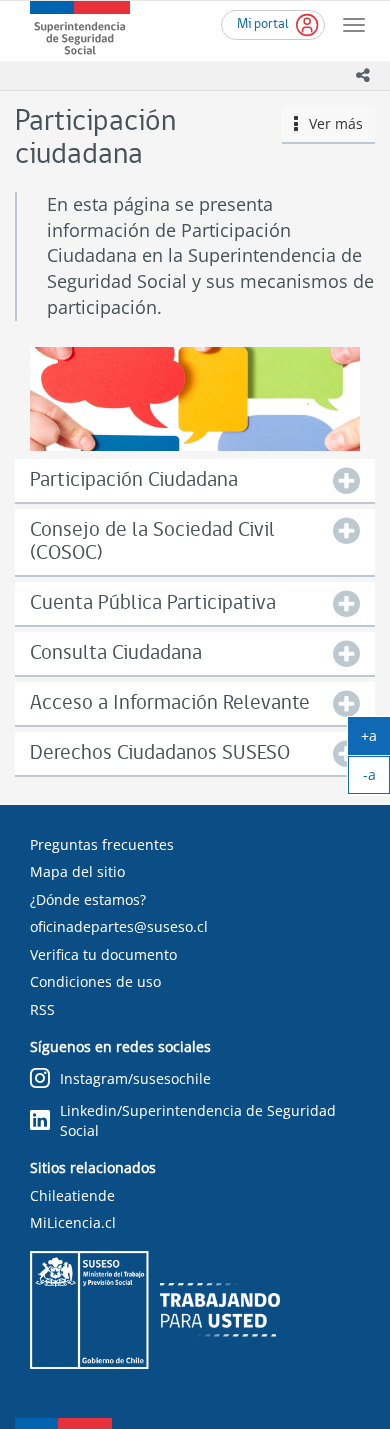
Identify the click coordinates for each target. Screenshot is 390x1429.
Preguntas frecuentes (102, 844)
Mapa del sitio (77, 871)
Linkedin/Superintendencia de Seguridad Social (198, 1120)
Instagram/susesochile (135, 1078)
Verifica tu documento (103, 954)
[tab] (195, 480)
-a (376, 779)
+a (375, 740)
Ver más (330, 123)
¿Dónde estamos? (88, 899)
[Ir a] (195, 399)
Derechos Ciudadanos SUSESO (160, 753)
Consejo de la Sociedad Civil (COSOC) (152, 542)
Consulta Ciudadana (116, 653)
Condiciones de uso (95, 981)
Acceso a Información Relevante (170, 703)
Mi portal (263, 24)
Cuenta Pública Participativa (153, 603)
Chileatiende (72, 1195)
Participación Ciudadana (134, 480)
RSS (42, 1009)
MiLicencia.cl (73, 1222)
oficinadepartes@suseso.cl (119, 926)
